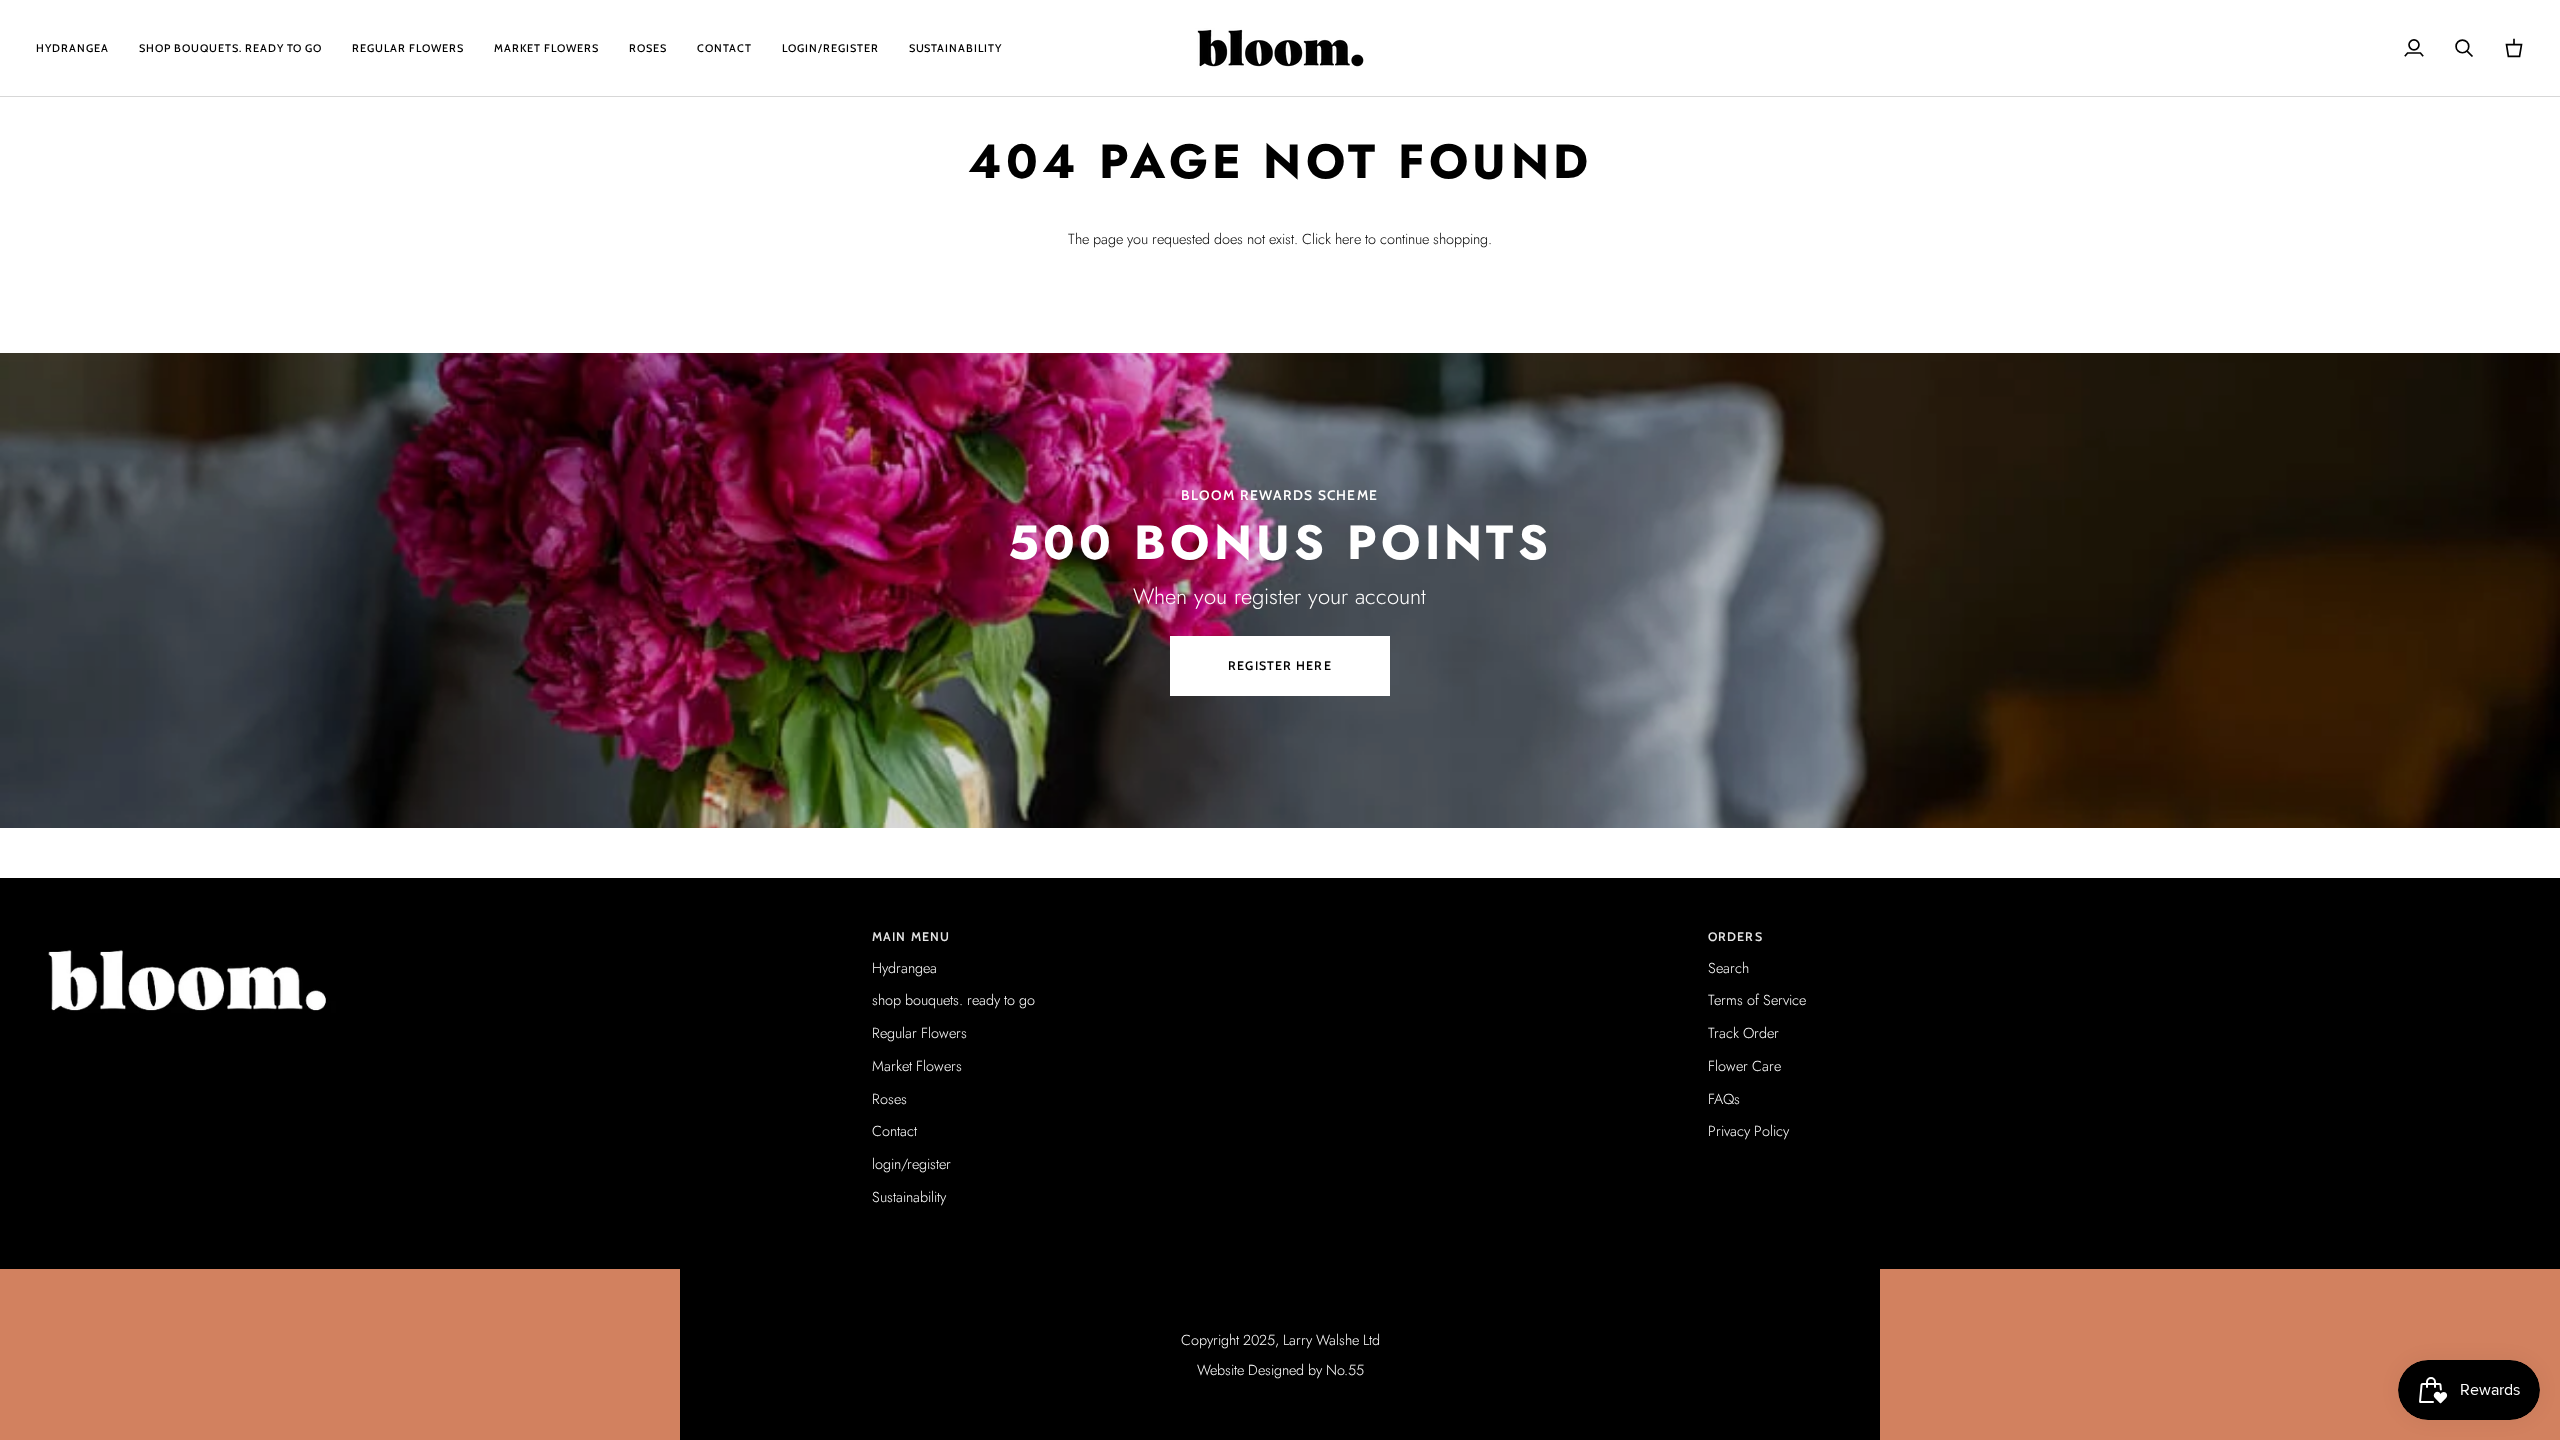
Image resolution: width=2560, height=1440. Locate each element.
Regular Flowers (919, 1032)
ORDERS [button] (1735, 936)
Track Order (1743, 1032)
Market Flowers (917, 1065)
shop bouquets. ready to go (953, 999)
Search (1728, 967)
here (1348, 238)
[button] (444, 933)
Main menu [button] (911, 936)
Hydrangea (904, 967)
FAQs (1724, 1098)
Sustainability (909, 1196)
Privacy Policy (1748, 1130)
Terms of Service (1757, 999)
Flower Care (1744, 1065)
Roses (889, 1098)
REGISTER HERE (1279, 665)
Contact (894, 1130)
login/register (911, 1163)
